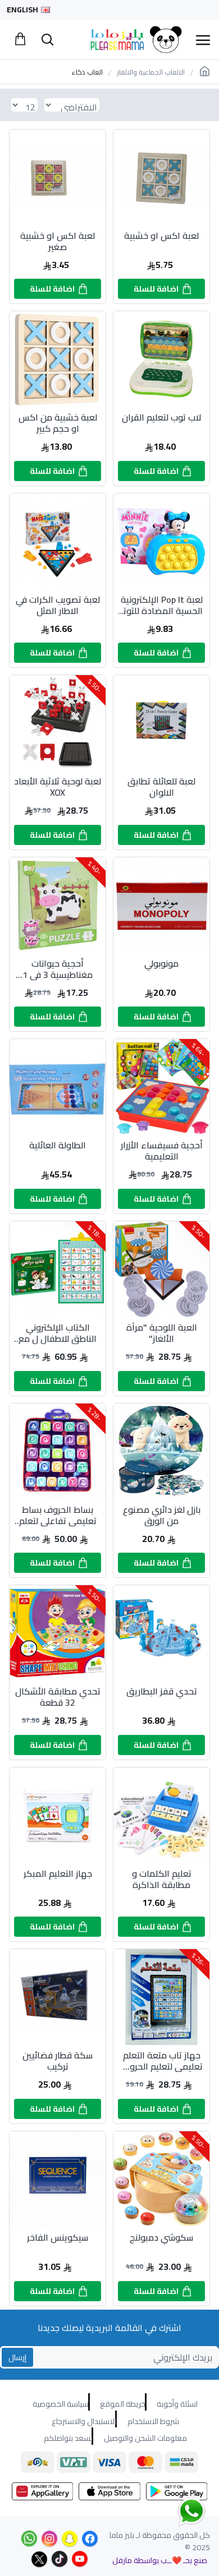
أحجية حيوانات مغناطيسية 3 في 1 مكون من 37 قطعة (58, 969)
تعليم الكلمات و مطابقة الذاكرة (162, 1879)
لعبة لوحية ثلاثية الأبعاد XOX (58, 787)
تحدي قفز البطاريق (162, 1693)
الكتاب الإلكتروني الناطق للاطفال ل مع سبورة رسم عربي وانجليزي (58, 1333)
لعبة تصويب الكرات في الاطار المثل (58, 605)
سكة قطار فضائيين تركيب (58, 2061)
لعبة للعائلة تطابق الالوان (161, 787)
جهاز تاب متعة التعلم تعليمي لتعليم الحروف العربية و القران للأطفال (161, 2061)
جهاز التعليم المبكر (58, 1875)
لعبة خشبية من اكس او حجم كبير (58, 423)
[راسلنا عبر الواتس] (172, 2511)
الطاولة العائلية (58, 1146)
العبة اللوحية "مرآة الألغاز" (162, 1333)
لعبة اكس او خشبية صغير (58, 241)
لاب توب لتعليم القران (161, 419)
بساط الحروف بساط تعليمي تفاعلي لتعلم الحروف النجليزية (58, 1515)
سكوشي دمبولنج (161, 2239)
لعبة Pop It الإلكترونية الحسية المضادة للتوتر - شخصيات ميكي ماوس (162, 605)
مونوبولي (161, 965)
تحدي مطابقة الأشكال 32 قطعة (58, 1697)
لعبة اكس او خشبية (161, 237)
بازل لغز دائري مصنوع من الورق (162, 1515)
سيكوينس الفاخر (58, 2239)
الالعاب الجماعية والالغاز (151, 72)
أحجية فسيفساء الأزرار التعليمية (162, 1151)
